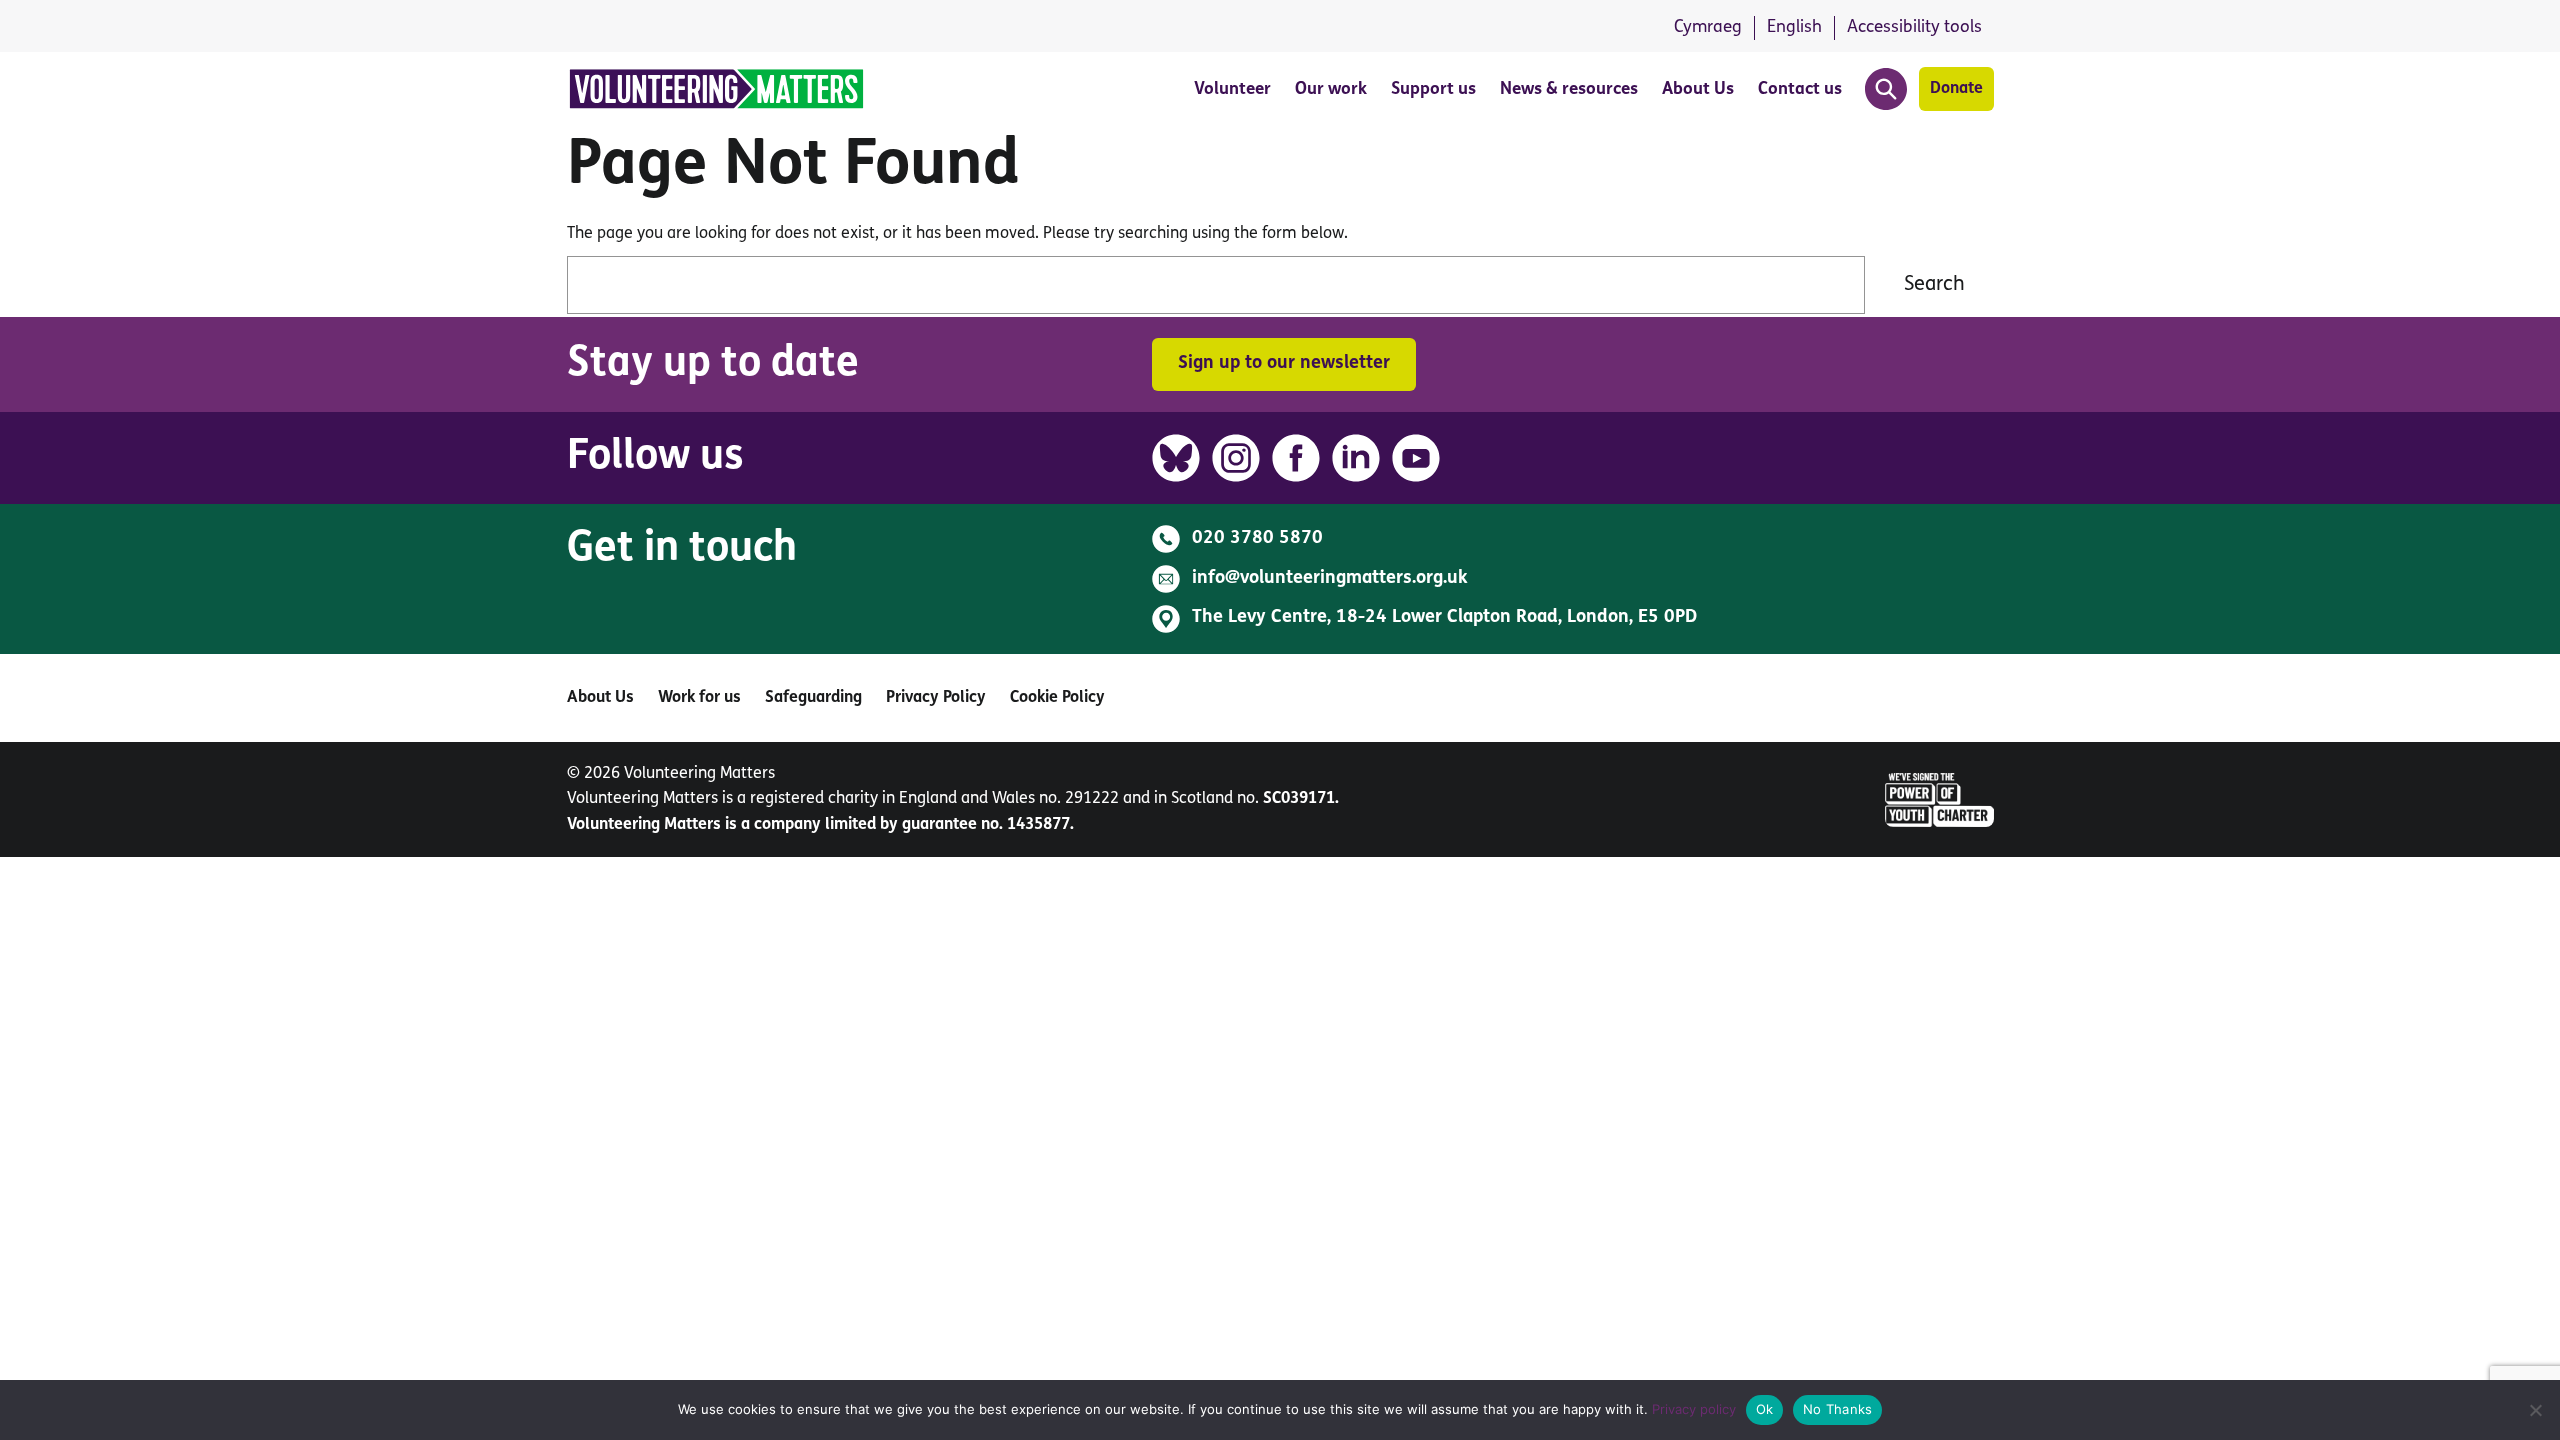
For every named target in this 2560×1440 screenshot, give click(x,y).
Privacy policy (1694, 1409)
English (1794, 27)
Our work (1331, 89)
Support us (1433, 89)
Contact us (1800, 89)
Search (1934, 285)
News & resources (1569, 89)
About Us (1698, 89)
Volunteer (1232, 89)
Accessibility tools (1914, 27)
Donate (1956, 89)
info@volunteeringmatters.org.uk (1330, 579)
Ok (1765, 1409)
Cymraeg (1708, 27)
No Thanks (1837, 1409)
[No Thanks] (2535, 1410)
